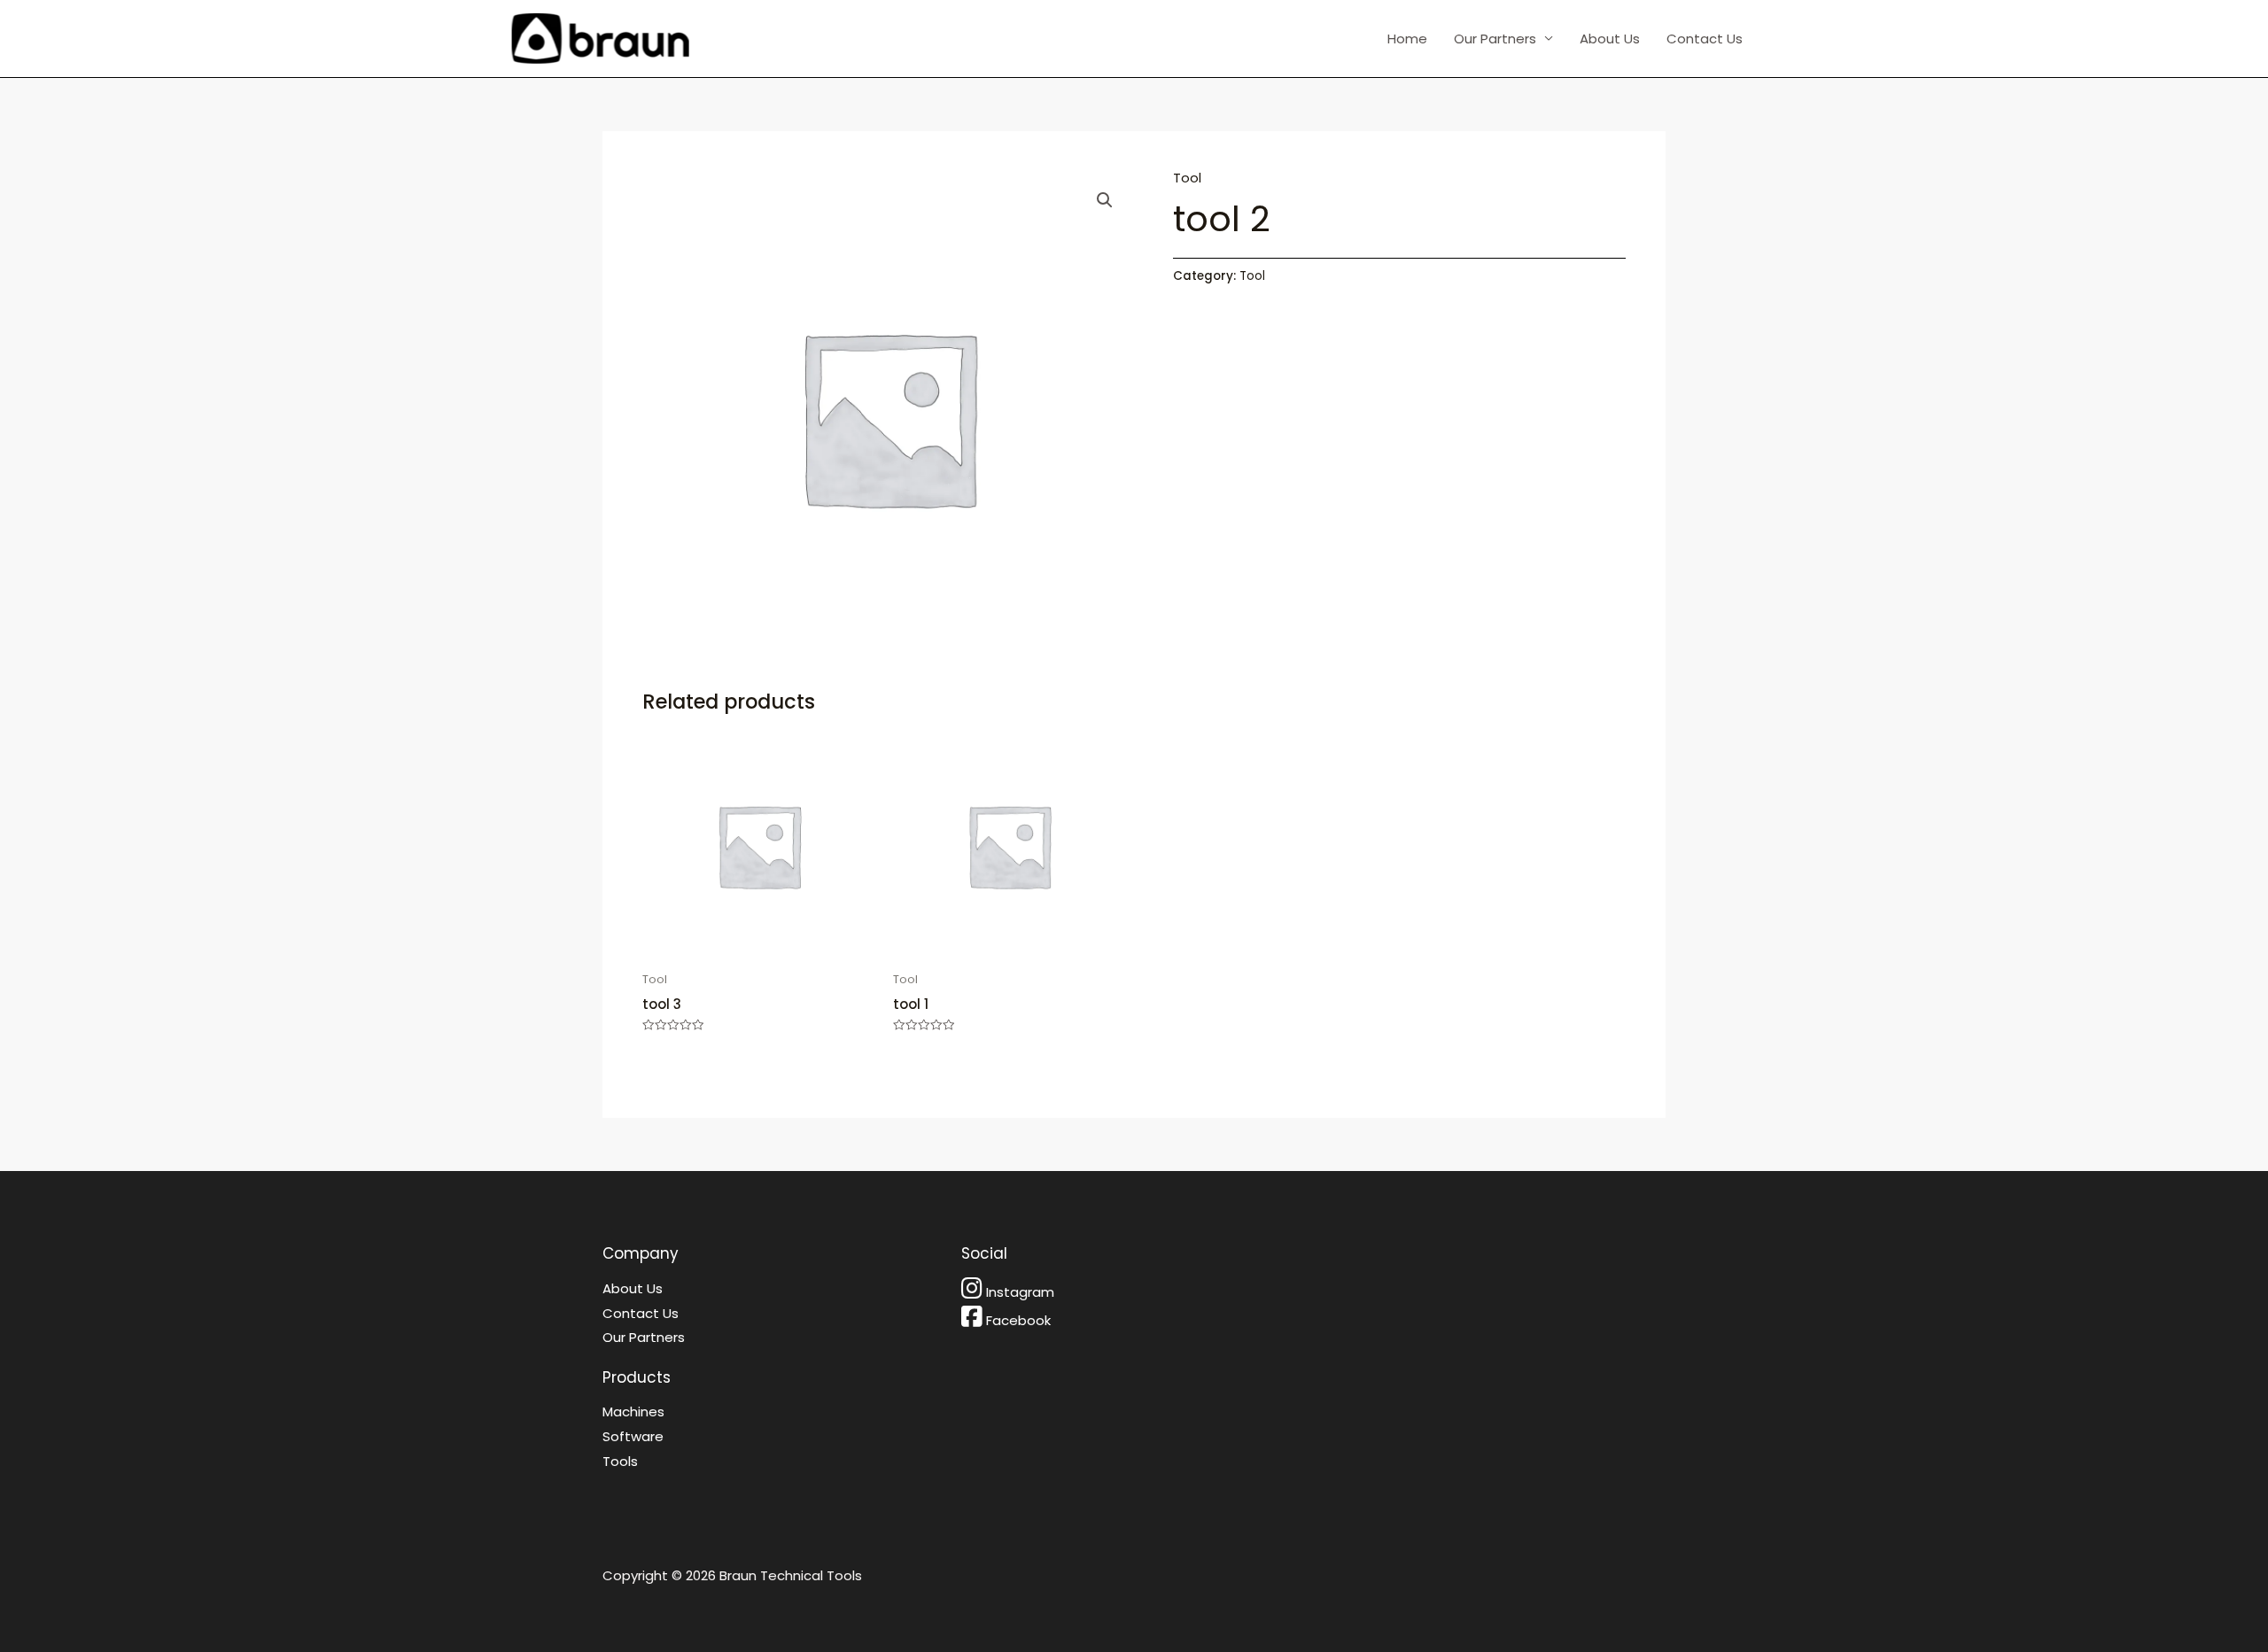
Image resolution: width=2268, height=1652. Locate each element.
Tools (620, 1461)
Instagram (1020, 1292)
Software (633, 1436)
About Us (1610, 39)
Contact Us (1705, 39)
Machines (633, 1412)
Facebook (1018, 1320)
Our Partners (1495, 39)
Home (1407, 39)
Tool (1187, 178)
